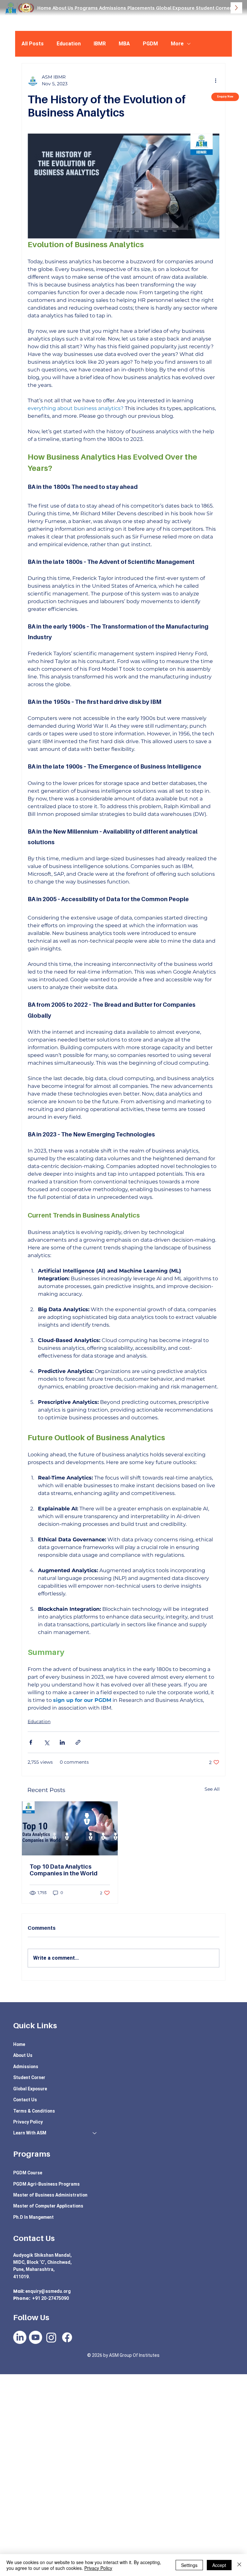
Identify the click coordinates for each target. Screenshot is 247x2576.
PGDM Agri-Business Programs (46, 2184)
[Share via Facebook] (31, 1742)
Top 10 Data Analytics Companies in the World (64, 1870)
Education (69, 44)
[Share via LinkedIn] (62, 1742)
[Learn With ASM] (95, 2133)
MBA (124, 44)
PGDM (150, 44)
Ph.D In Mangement (33, 2217)
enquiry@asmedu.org (48, 2291)
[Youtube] (36, 2337)
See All (212, 1789)
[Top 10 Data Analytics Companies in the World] (70, 1828)
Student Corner (29, 2077)
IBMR (100, 44)
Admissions (26, 2067)
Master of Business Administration (50, 2195)
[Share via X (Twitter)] (46, 1742)
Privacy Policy (28, 2122)
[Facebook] (67, 2337)
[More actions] (215, 80)
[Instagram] (51, 2337)
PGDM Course (28, 2173)
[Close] (239, 2565)
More (177, 44)
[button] (86, 8)
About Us (23, 2055)
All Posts (33, 44)
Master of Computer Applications (48, 2206)
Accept (219, 2565)
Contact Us (25, 2100)
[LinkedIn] (20, 2337)
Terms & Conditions (34, 2111)
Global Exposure (30, 2089)
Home (19, 2044)
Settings (189, 2565)
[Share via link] (78, 1742)
